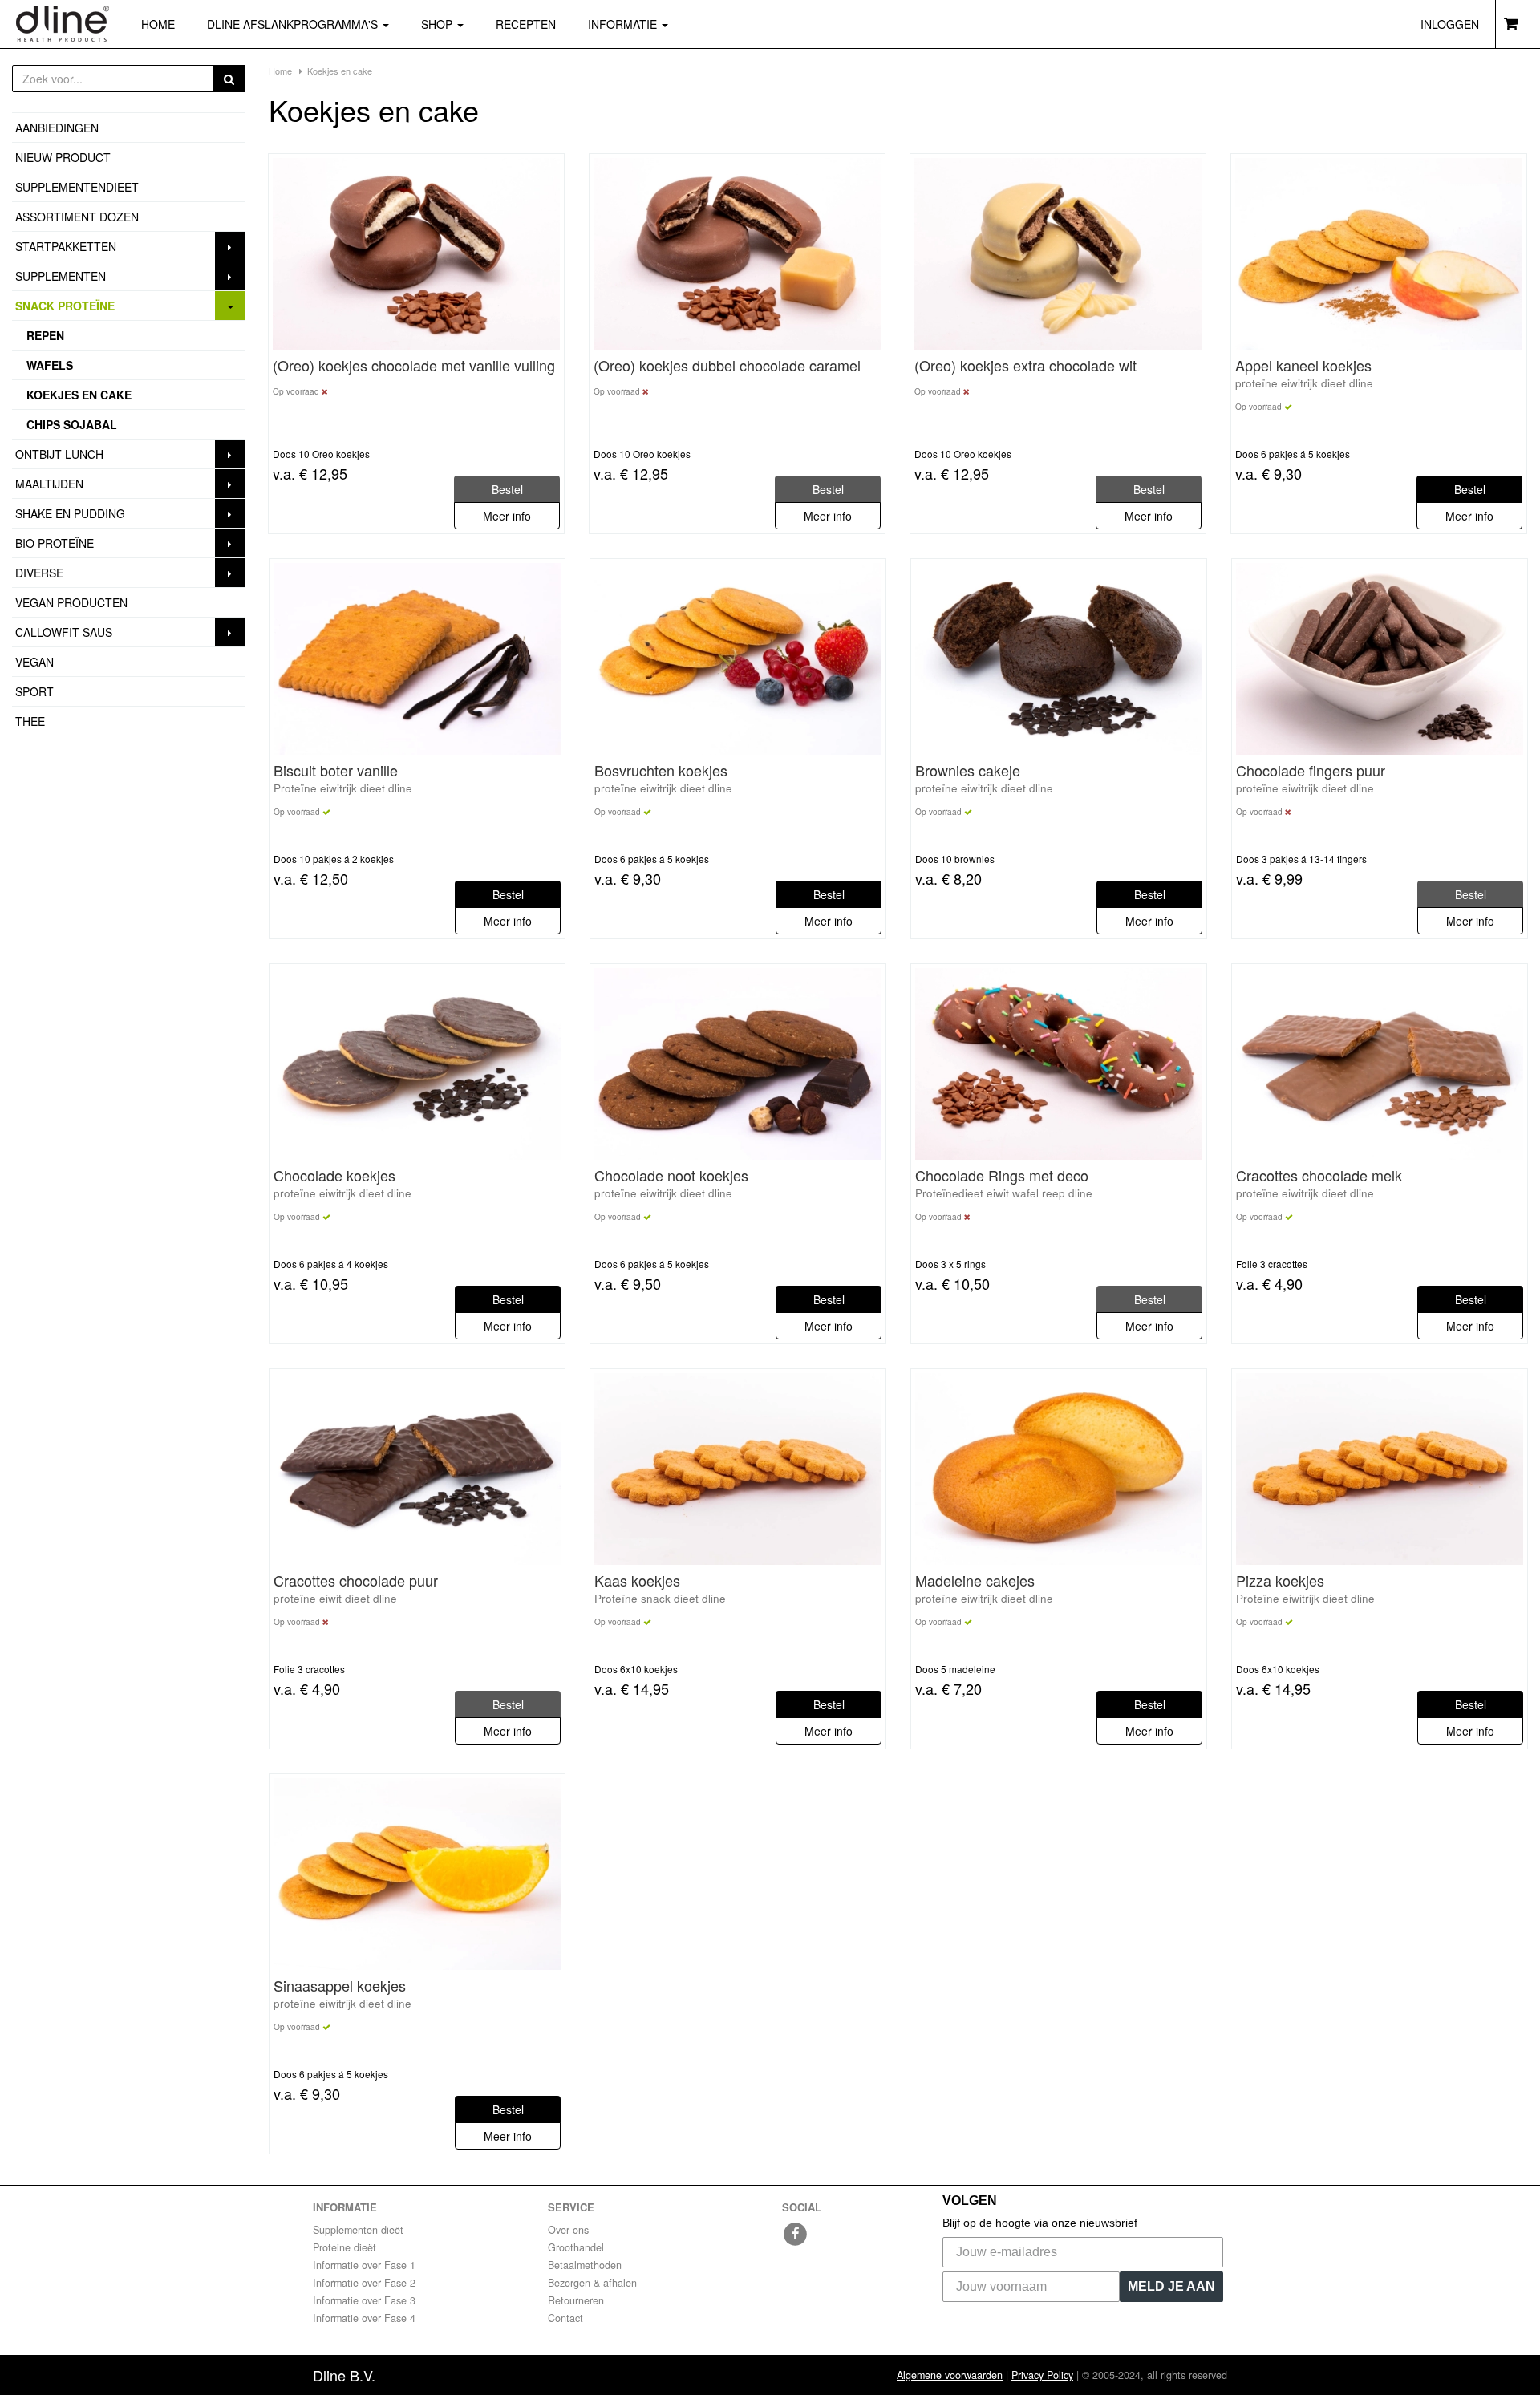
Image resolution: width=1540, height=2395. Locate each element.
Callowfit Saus (64, 632)
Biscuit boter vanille (336, 771)
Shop (450, 24)
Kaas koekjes (637, 1581)
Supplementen (61, 276)
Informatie (624, 24)
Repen (45, 335)
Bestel (1470, 489)
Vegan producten (71, 602)
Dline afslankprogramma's (294, 24)
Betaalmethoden (585, 2265)
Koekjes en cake (79, 395)
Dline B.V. (344, 2375)
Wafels (50, 365)
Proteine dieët (344, 2247)
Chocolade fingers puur (1311, 771)
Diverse (39, 573)
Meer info (507, 516)
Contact (565, 2318)
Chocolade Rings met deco (1002, 1176)
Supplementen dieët (358, 2230)
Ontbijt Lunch (59, 454)
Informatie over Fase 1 (364, 2265)
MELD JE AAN (1171, 2286)
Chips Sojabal (72, 424)
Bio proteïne (55, 543)
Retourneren (576, 2300)
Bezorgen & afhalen (592, 2283)
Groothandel (576, 2247)
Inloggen (1450, 24)
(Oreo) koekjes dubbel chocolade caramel (727, 366)
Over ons (568, 2230)
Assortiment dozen (77, 217)
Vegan (34, 662)
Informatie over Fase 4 (364, 2318)
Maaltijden (49, 484)
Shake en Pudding (70, 513)
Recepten (526, 24)
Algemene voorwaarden (950, 2375)
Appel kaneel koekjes (1303, 366)
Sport (34, 691)
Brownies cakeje (968, 771)
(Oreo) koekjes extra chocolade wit (1025, 366)
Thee (30, 721)
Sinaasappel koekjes (340, 1986)
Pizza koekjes (1280, 1581)
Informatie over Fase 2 (364, 2283)
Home (158, 24)
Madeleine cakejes (975, 1581)
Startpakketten (66, 246)
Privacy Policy (1042, 2375)
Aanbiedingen (57, 128)
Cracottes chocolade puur (356, 1581)
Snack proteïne (65, 306)
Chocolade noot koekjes (671, 1176)
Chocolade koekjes (334, 1176)
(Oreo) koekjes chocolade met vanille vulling (414, 366)
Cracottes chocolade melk (1319, 1176)
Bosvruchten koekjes (661, 771)
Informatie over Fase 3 (364, 2300)
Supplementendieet (77, 187)
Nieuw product (63, 157)
